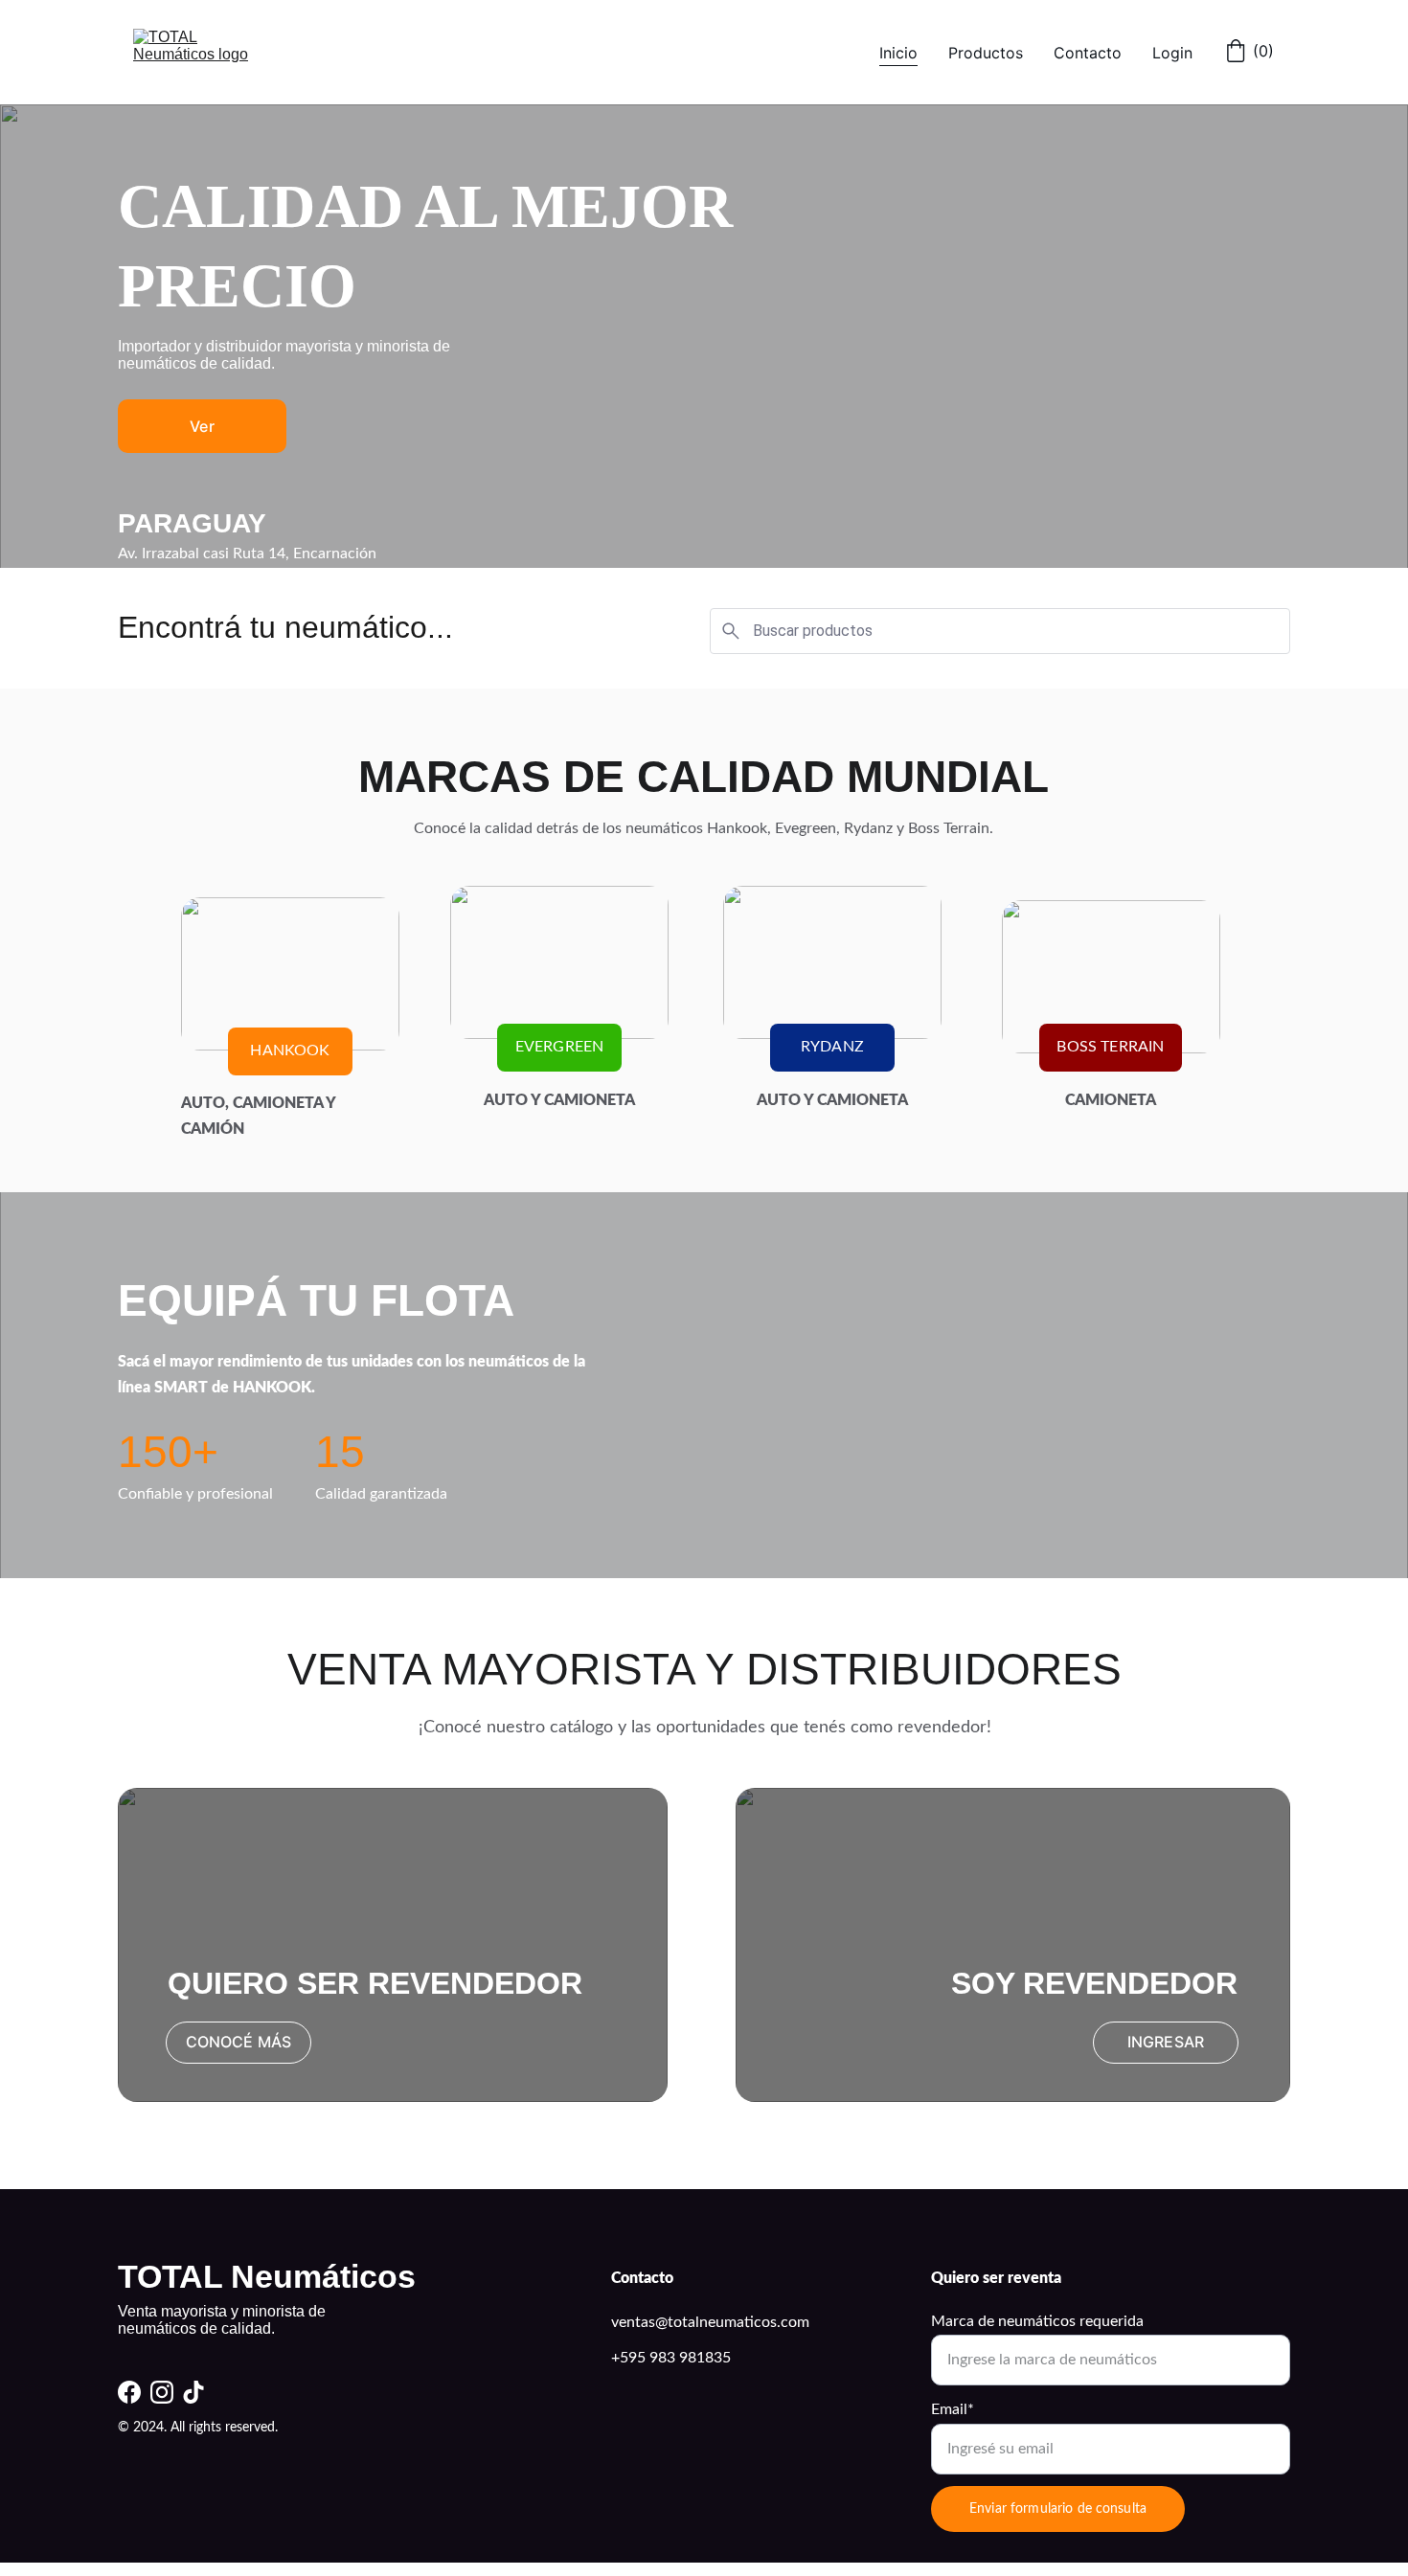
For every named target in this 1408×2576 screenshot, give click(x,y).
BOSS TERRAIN (1110, 1047)
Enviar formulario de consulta (1058, 2509)
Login (1172, 53)
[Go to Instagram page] (162, 2392)
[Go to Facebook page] (129, 2392)
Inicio (898, 53)
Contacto (1088, 53)
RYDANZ (832, 1047)
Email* (953, 2409)
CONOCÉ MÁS (239, 2042)
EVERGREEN (559, 1047)
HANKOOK (290, 1051)
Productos (986, 53)
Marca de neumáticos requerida (1037, 2321)
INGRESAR (1166, 2042)
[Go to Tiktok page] (193, 2392)
